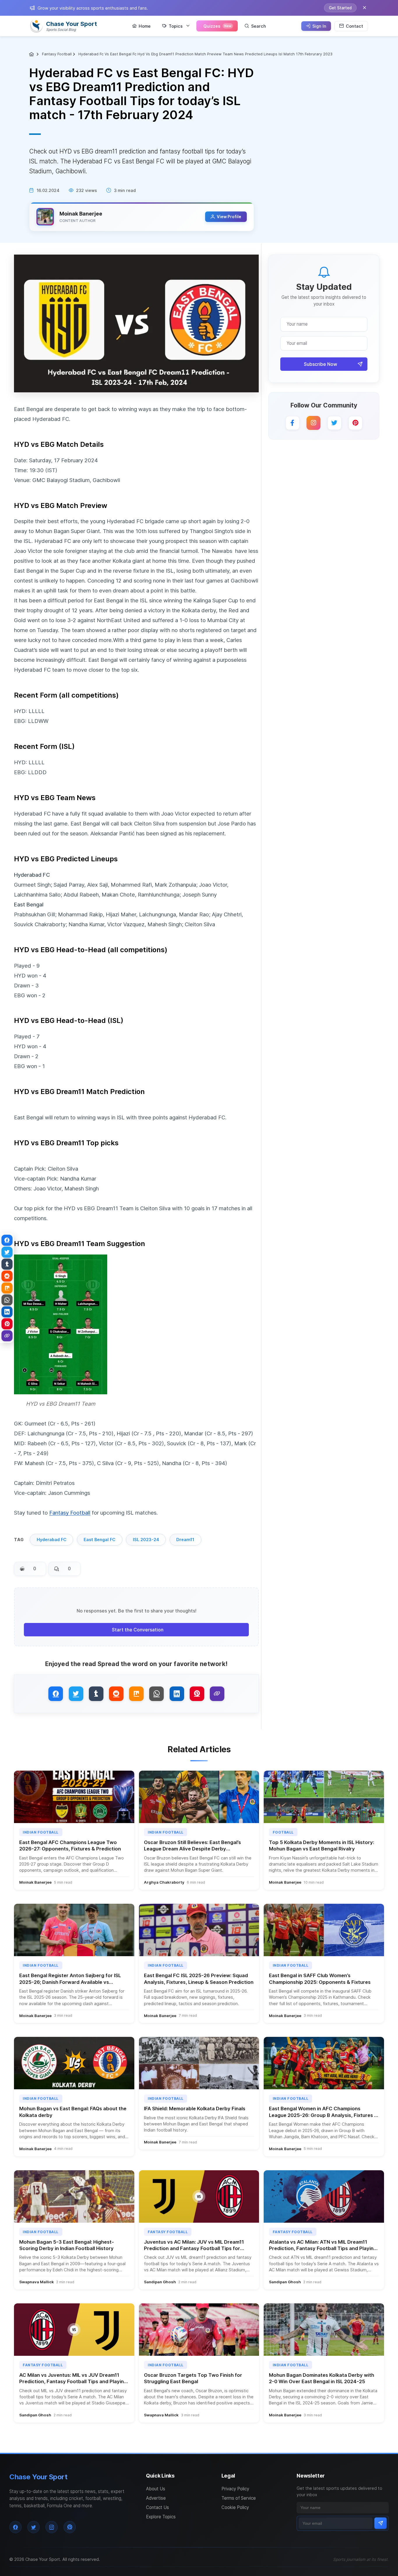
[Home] (32, 54)
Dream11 (185, 1540)
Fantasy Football (57, 54)
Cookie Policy (235, 2507)
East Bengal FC (99, 1540)
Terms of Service (239, 2498)
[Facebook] (293, 423)
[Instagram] (314, 423)
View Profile (229, 217)
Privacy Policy (235, 2489)
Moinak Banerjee (81, 214)
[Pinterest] (355, 423)
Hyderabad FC (52, 1540)
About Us (156, 2489)
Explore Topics (161, 2517)
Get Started (340, 8)
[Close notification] (364, 8)
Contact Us (157, 2507)
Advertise (156, 2498)
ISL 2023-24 (146, 1540)
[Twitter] (334, 423)
